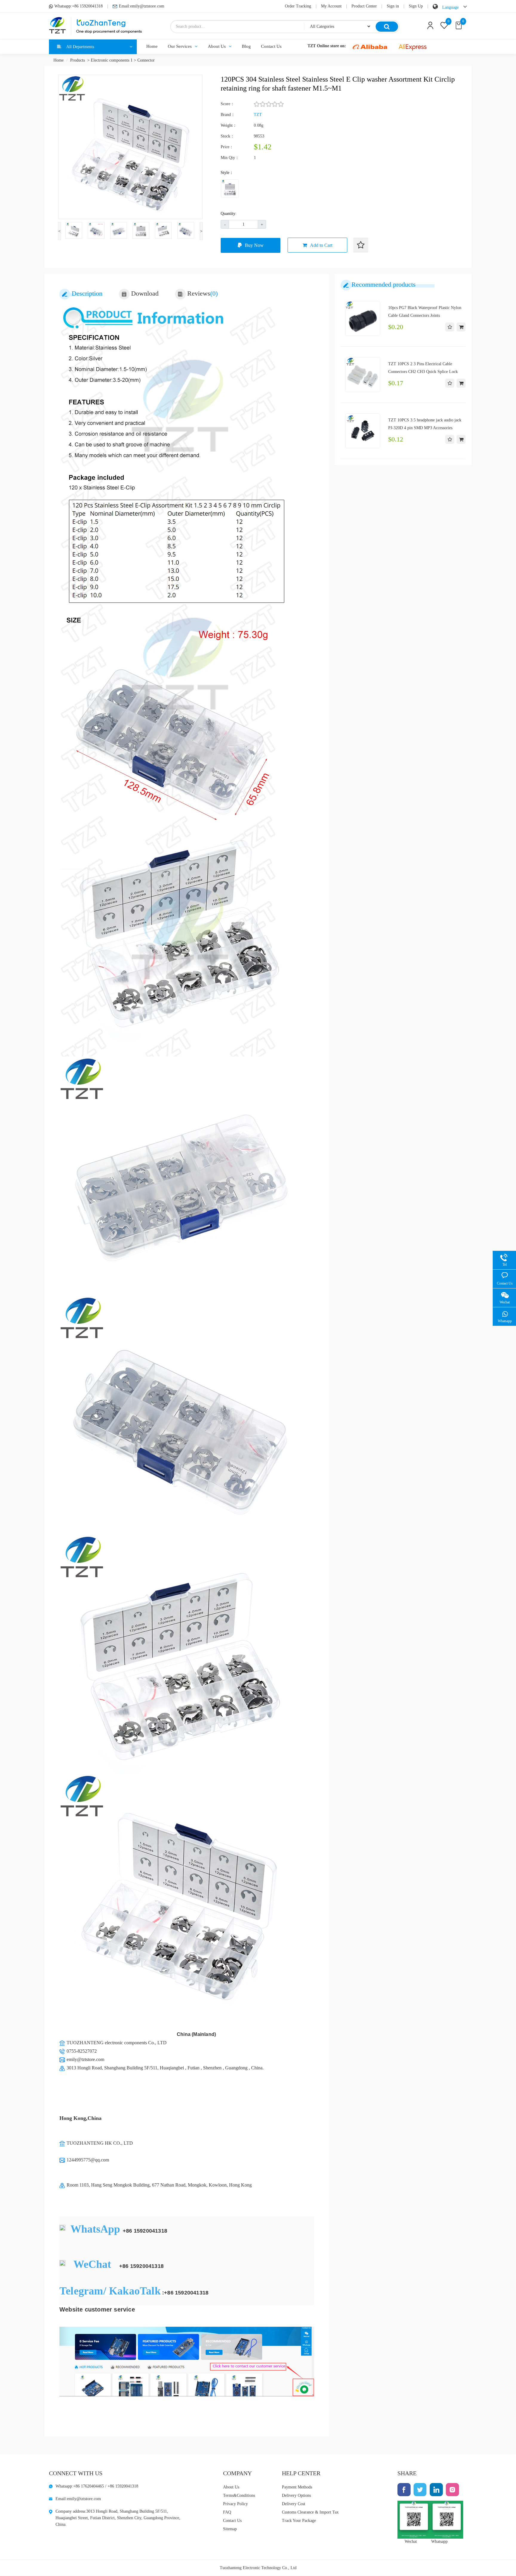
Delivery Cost (294, 2504)
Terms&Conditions (239, 2495)
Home (152, 46)
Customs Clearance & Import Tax (310, 2512)
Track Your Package (299, 2521)
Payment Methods (297, 2487)
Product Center (364, 6)
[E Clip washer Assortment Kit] (230, 189)
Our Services (180, 46)
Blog (246, 46)
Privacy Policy (235, 2504)
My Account (331, 6)
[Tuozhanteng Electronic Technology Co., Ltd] (95, 26)
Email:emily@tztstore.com (142, 6)
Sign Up (416, 6)
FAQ (227, 2512)
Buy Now (254, 245)
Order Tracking (298, 6)
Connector (146, 60)
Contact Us (271, 46)
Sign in (393, 6)
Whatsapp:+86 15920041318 (79, 6)
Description (87, 293)
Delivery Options (296, 2495)
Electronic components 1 (112, 60)
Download (145, 293)
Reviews (202, 293)
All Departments (80, 47)
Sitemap (230, 2529)
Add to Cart (321, 245)
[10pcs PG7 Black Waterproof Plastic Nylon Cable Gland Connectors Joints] (363, 318)
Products (77, 60)
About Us (217, 46)
